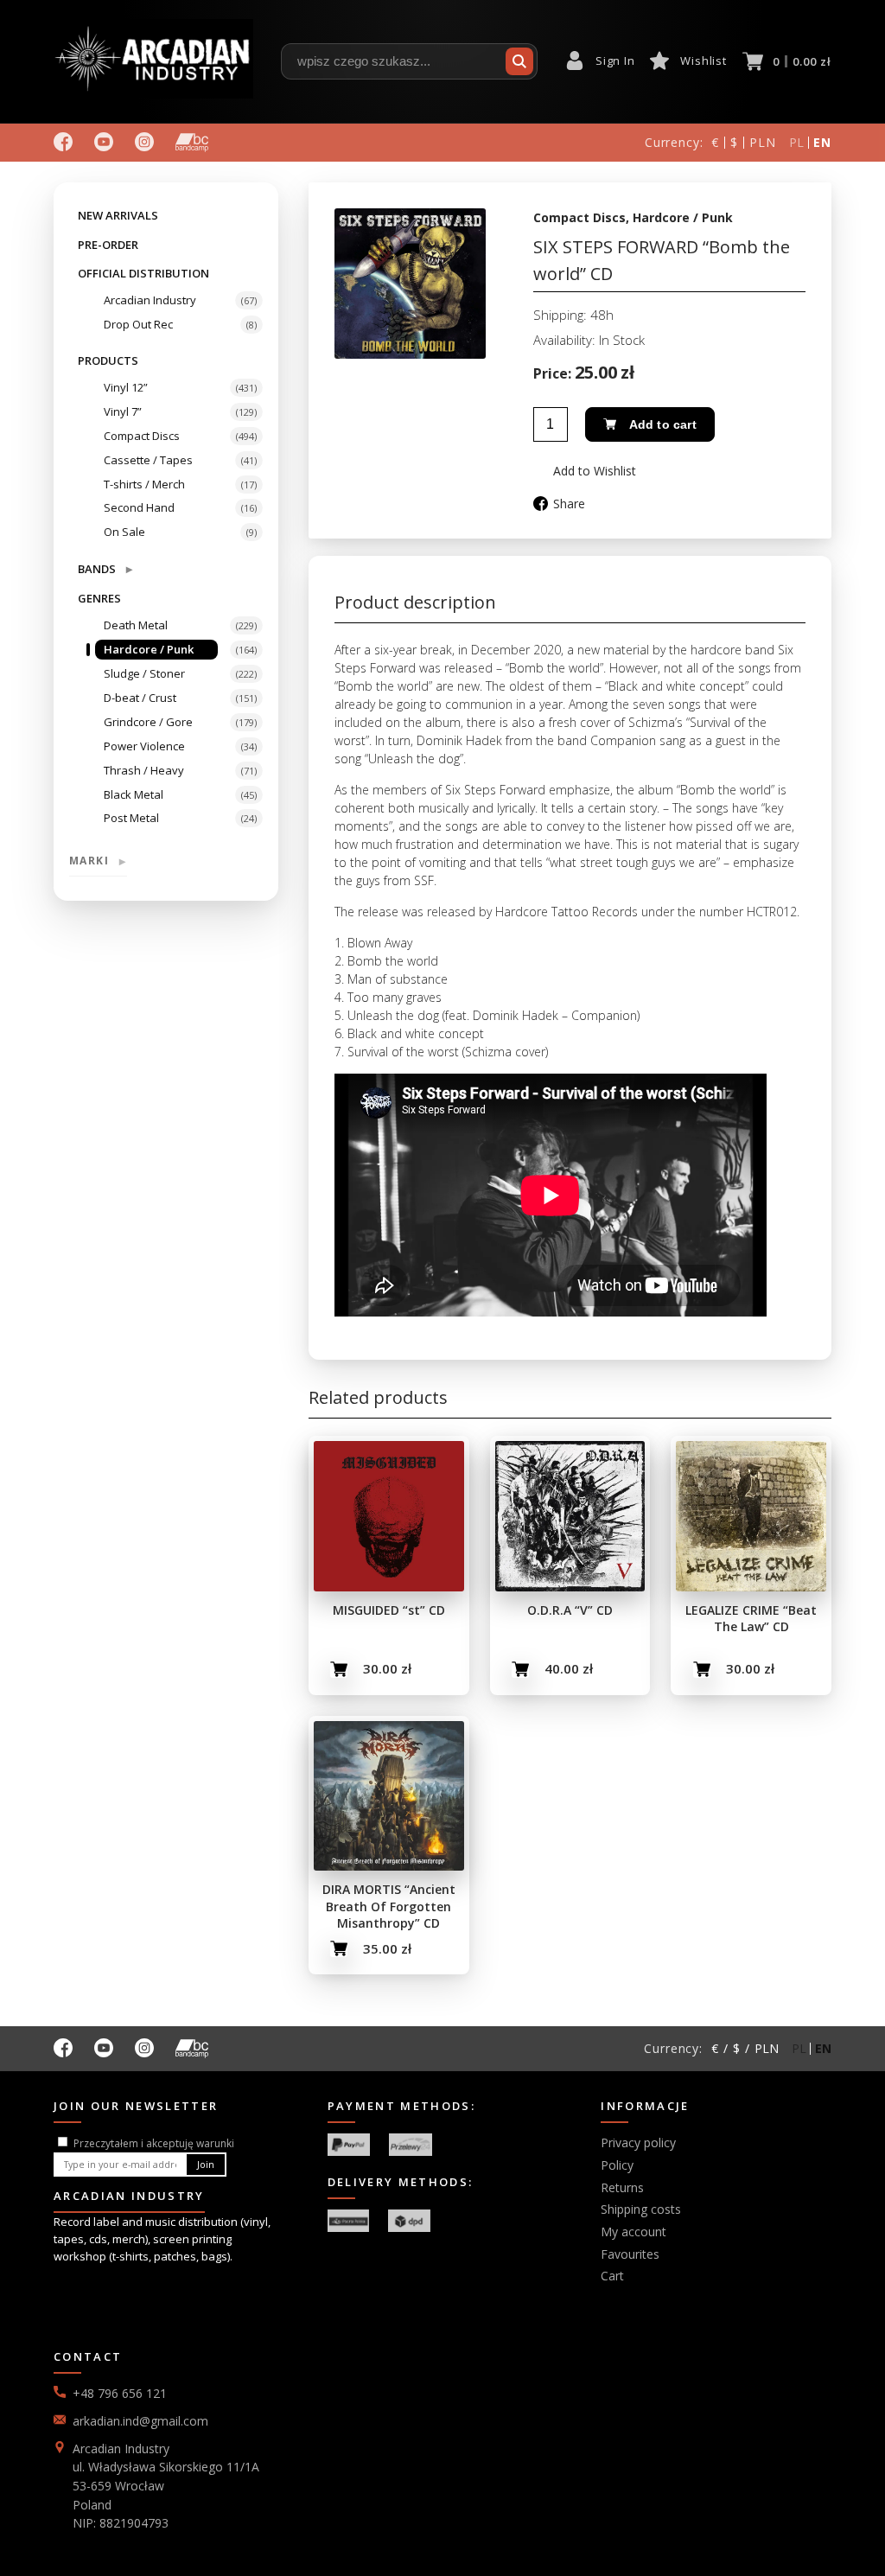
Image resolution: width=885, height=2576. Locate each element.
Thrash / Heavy (144, 770)
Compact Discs (142, 436)
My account (634, 2232)
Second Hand (139, 507)
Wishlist (703, 61)
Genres (99, 598)
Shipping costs (641, 2209)
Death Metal (136, 625)
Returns (622, 2187)
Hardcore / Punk (149, 649)
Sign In (615, 61)
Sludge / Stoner (144, 673)
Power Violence (144, 746)
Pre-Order (108, 245)
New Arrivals (118, 215)
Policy (617, 2165)
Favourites (630, 2254)
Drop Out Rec (138, 324)
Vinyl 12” (126, 387)
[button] (585, 471)
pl (797, 142)
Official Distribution (143, 273)
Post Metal (131, 818)
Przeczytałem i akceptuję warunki (154, 2143)
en (822, 142)
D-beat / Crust (140, 698)
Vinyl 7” (123, 411)
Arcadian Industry (150, 300)
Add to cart (663, 424)
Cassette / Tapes (148, 460)
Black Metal (134, 794)
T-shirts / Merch (144, 484)
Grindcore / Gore (148, 722)
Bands (105, 568)
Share (569, 504)
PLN (763, 142)
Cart (612, 2276)
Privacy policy (638, 2142)
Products (108, 360)
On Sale (124, 532)
